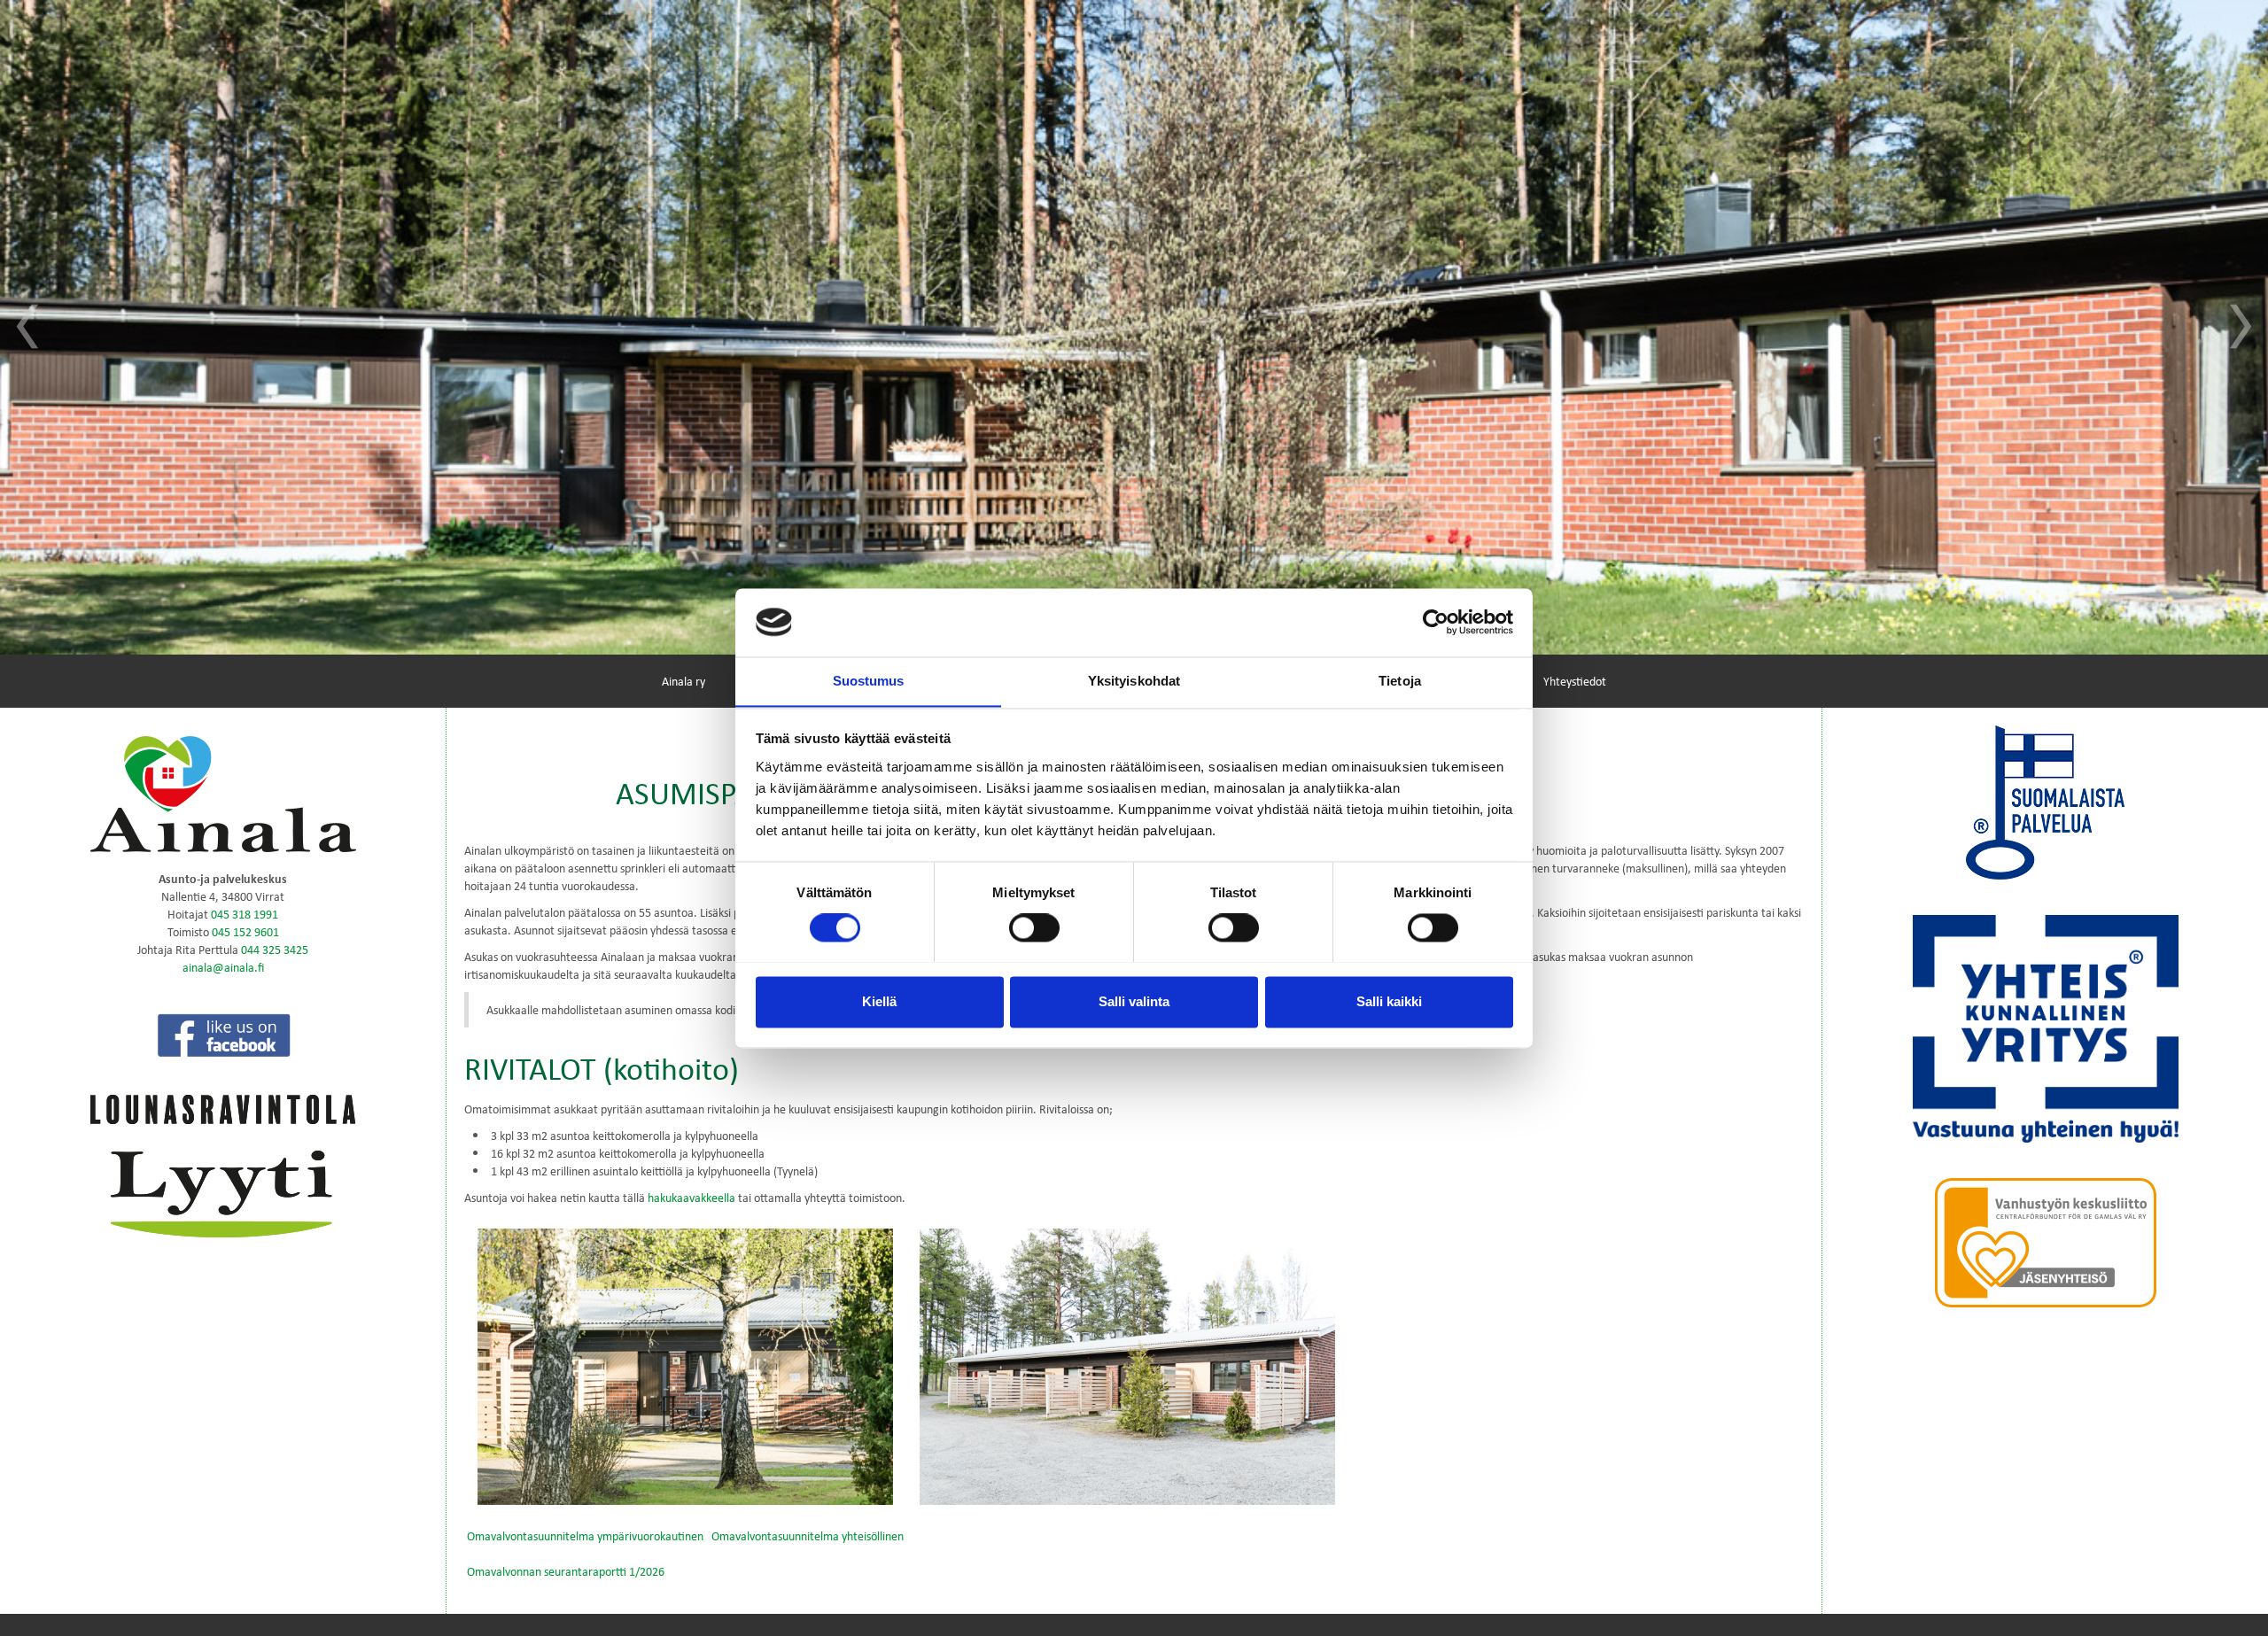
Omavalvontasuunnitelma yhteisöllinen (808, 1535)
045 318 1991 (245, 914)
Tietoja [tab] (1400, 681)
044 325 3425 (275, 949)
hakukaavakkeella (691, 1197)
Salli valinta (1134, 1001)
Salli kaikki (1389, 1001)
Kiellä (879, 1001)
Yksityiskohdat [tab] (1134, 681)
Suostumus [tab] (869, 681)
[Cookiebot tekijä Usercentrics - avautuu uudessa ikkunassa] (1436, 622)
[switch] (1034, 927)
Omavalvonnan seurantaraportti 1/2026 (566, 1571)
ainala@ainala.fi (223, 967)
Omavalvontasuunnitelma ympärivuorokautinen (585, 1535)
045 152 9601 (245, 931)
